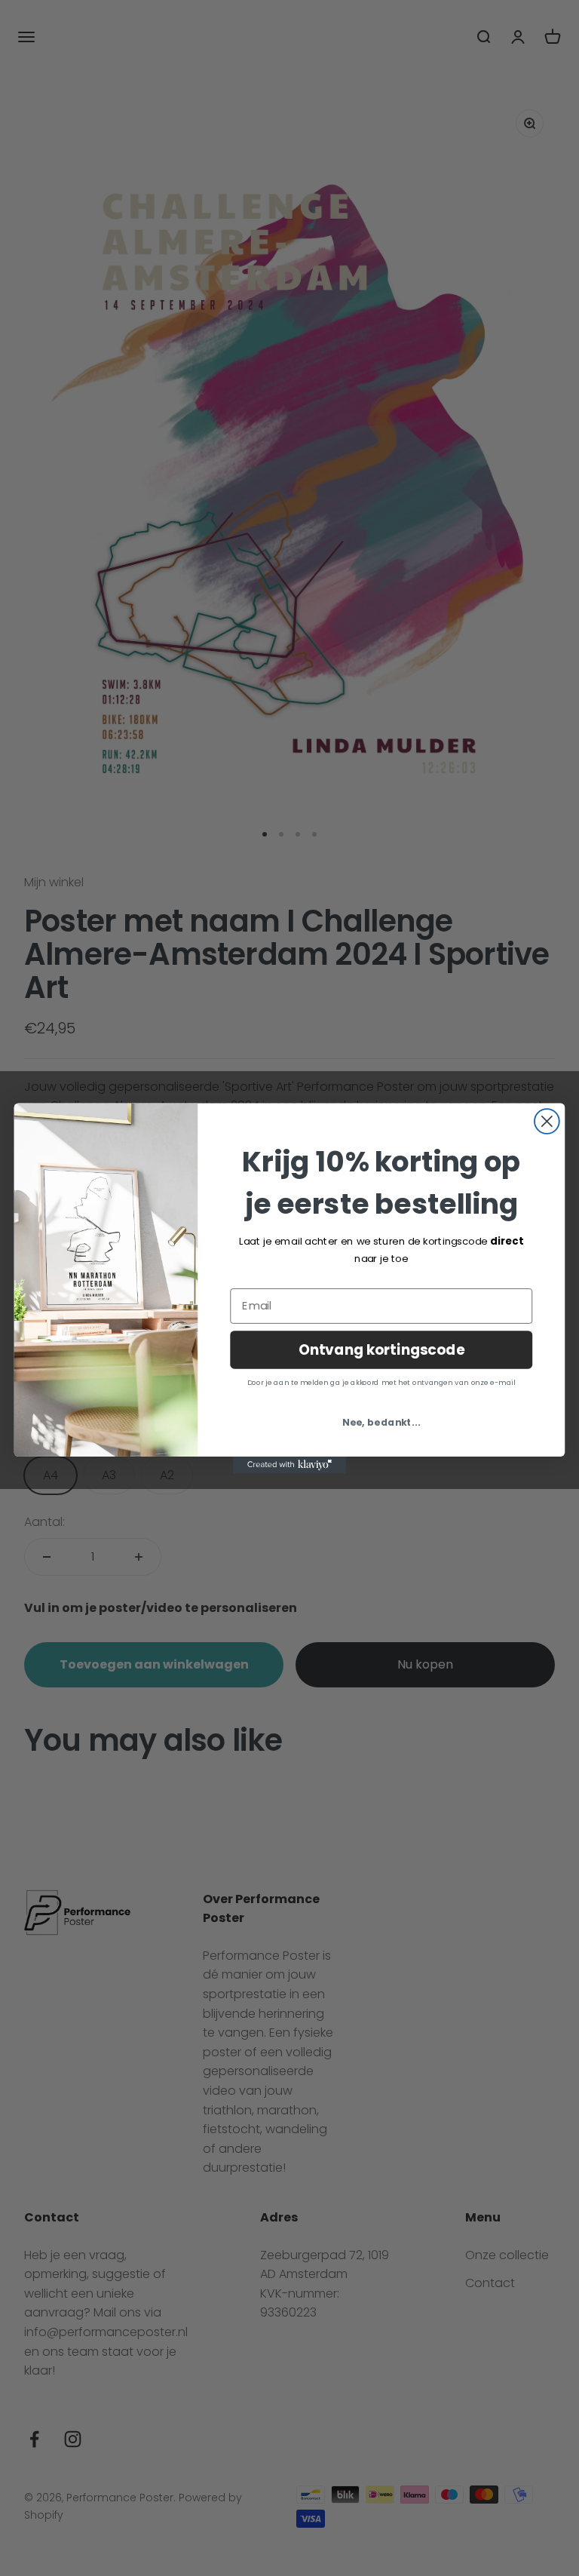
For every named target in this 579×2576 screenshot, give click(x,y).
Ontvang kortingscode (381, 1349)
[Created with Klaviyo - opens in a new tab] (289, 1464)
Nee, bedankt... (381, 1422)
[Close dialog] (547, 1121)
